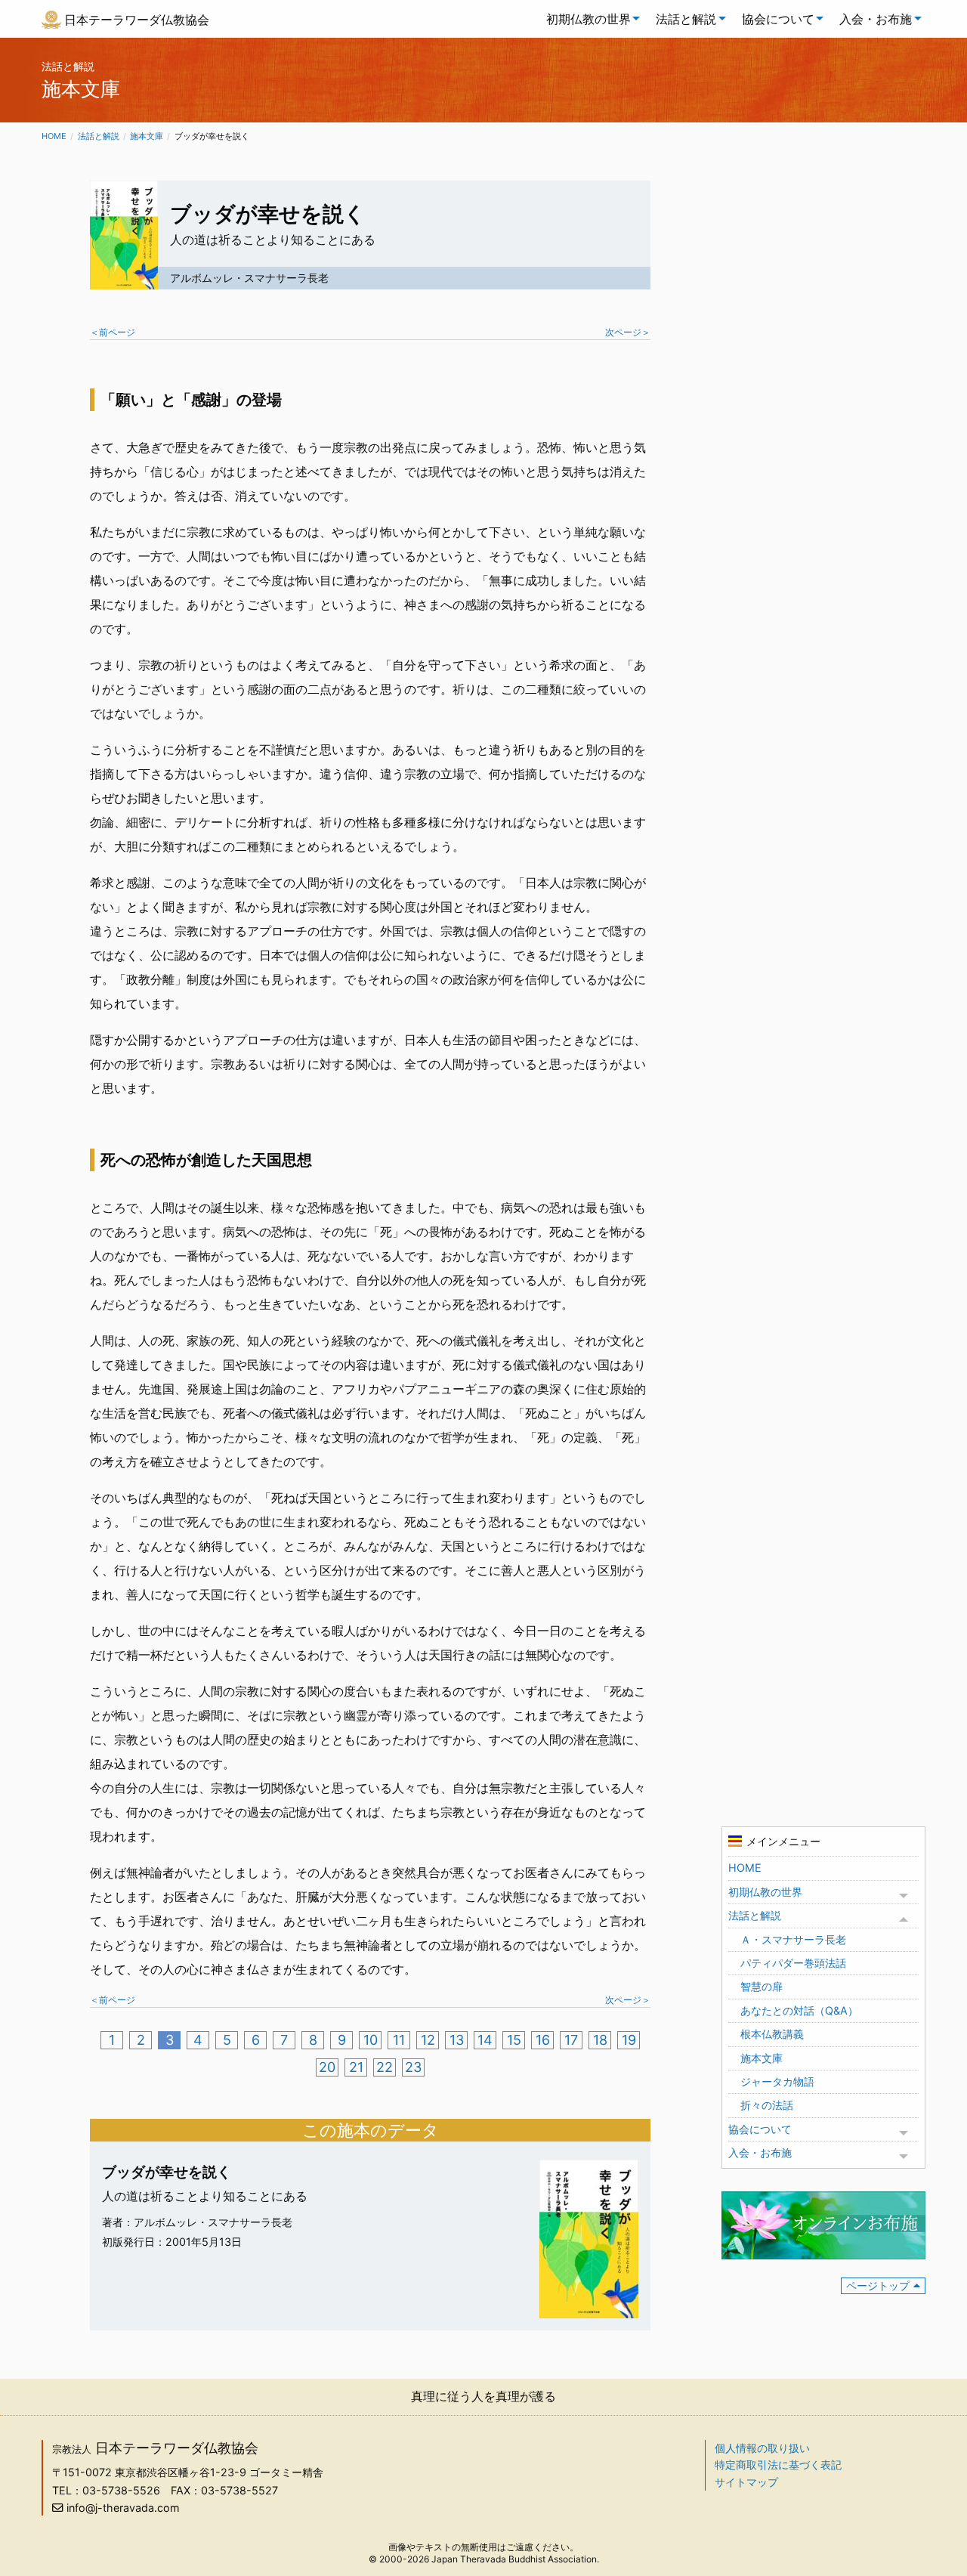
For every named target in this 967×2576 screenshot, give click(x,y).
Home (54, 136)
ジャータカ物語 (777, 2081)
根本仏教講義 (772, 2034)
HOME (745, 1868)
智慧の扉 (762, 1986)
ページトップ (878, 2285)
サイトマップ (746, 2482)
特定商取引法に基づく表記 (778, 2465)
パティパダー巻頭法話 (793, 1963)
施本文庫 (147, 136)
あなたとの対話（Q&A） (799, 2010)
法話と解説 (686, 19)
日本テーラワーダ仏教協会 (137, 20)
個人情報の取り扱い (762, 2448)
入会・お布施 (876, 19)
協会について (778, 19)
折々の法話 (767, 2105)
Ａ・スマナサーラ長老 (793, 1939)
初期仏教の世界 (589, 19)
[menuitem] (589, 19)
